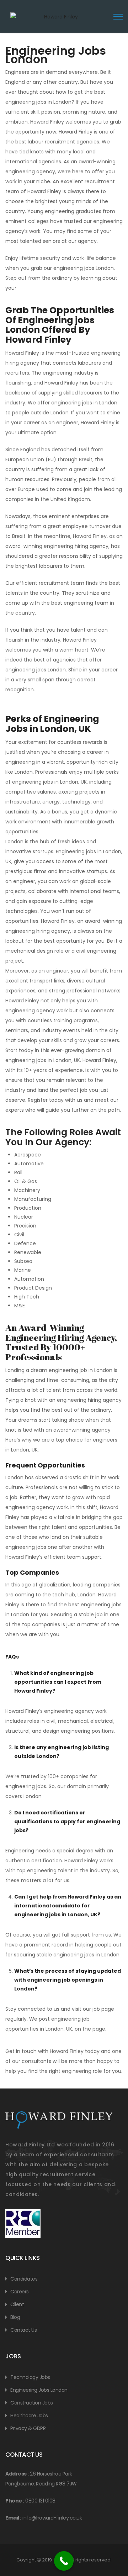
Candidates (24, 2279)
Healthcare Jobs (29, 2416)
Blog (15, 2317)
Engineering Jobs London (39, 2390)
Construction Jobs (32, 2403)
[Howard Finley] (58, 21)
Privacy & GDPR (28, 2428)
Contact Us (23, 2330)
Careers (20, 2292)
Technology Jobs (30, 2377)
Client (17, 2304)
